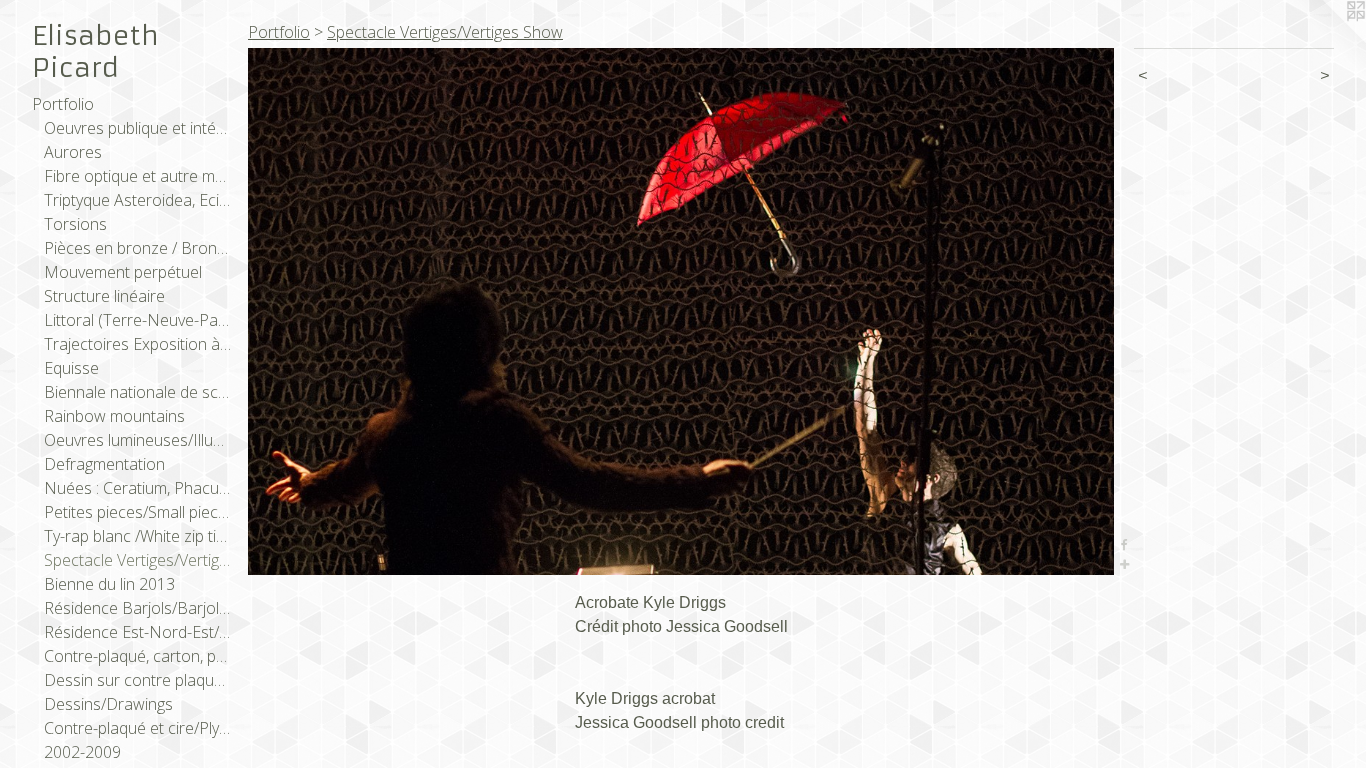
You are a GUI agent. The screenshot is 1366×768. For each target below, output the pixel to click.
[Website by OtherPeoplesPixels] (1326, 40)
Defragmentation (104, 464)
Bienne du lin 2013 (109, 584)
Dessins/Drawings (108, 704)
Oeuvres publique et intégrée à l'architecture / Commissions (138, 128)
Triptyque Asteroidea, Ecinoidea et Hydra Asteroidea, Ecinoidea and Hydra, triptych (138, 200)
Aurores (73, 152)
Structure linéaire (104, 296)
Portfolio (63, 104)
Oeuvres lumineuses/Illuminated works (138, 440)
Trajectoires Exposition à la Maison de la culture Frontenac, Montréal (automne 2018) (138, 344)
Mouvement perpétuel (123, 272)
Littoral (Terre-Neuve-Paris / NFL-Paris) (138, 320)
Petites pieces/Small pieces (138, 512)
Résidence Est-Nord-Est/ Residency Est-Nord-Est (138, 632)
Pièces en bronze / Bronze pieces (138, 248)
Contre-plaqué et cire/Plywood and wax (138, 728)
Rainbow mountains (114, 416)
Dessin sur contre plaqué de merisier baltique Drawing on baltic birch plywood (138, 680)
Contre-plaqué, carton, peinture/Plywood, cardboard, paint (138, 656)
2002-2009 (82, 752)
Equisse (71, 368)
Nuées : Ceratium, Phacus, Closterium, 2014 (138, 488)
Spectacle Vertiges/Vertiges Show (138, 560)
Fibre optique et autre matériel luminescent (138, 176)
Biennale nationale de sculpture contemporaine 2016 (138, 392)
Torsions (75, 224)
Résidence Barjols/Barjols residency (138, 608)
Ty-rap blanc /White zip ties (138, 536)
